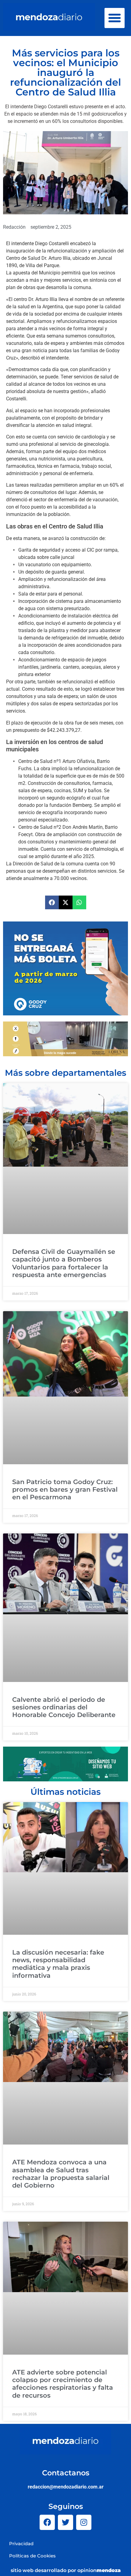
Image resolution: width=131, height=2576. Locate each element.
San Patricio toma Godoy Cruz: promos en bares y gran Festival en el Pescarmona (65, 1489)
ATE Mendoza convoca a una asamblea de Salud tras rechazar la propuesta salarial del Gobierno (61, 2174)
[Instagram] (84, 2522)
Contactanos (66, 2473)
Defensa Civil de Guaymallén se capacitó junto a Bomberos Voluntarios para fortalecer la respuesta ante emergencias (64, 1263)
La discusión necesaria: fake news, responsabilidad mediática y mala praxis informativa (58, 1964)
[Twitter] (65, 2522)
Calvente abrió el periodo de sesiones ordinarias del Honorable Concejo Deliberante (64, 1707)
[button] (115, 18)
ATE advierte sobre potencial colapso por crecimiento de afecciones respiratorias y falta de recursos (63, 2384)
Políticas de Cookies (32, 2556)
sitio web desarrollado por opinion (66, 2570)
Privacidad (21, 2544)
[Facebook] (47, 2522)
